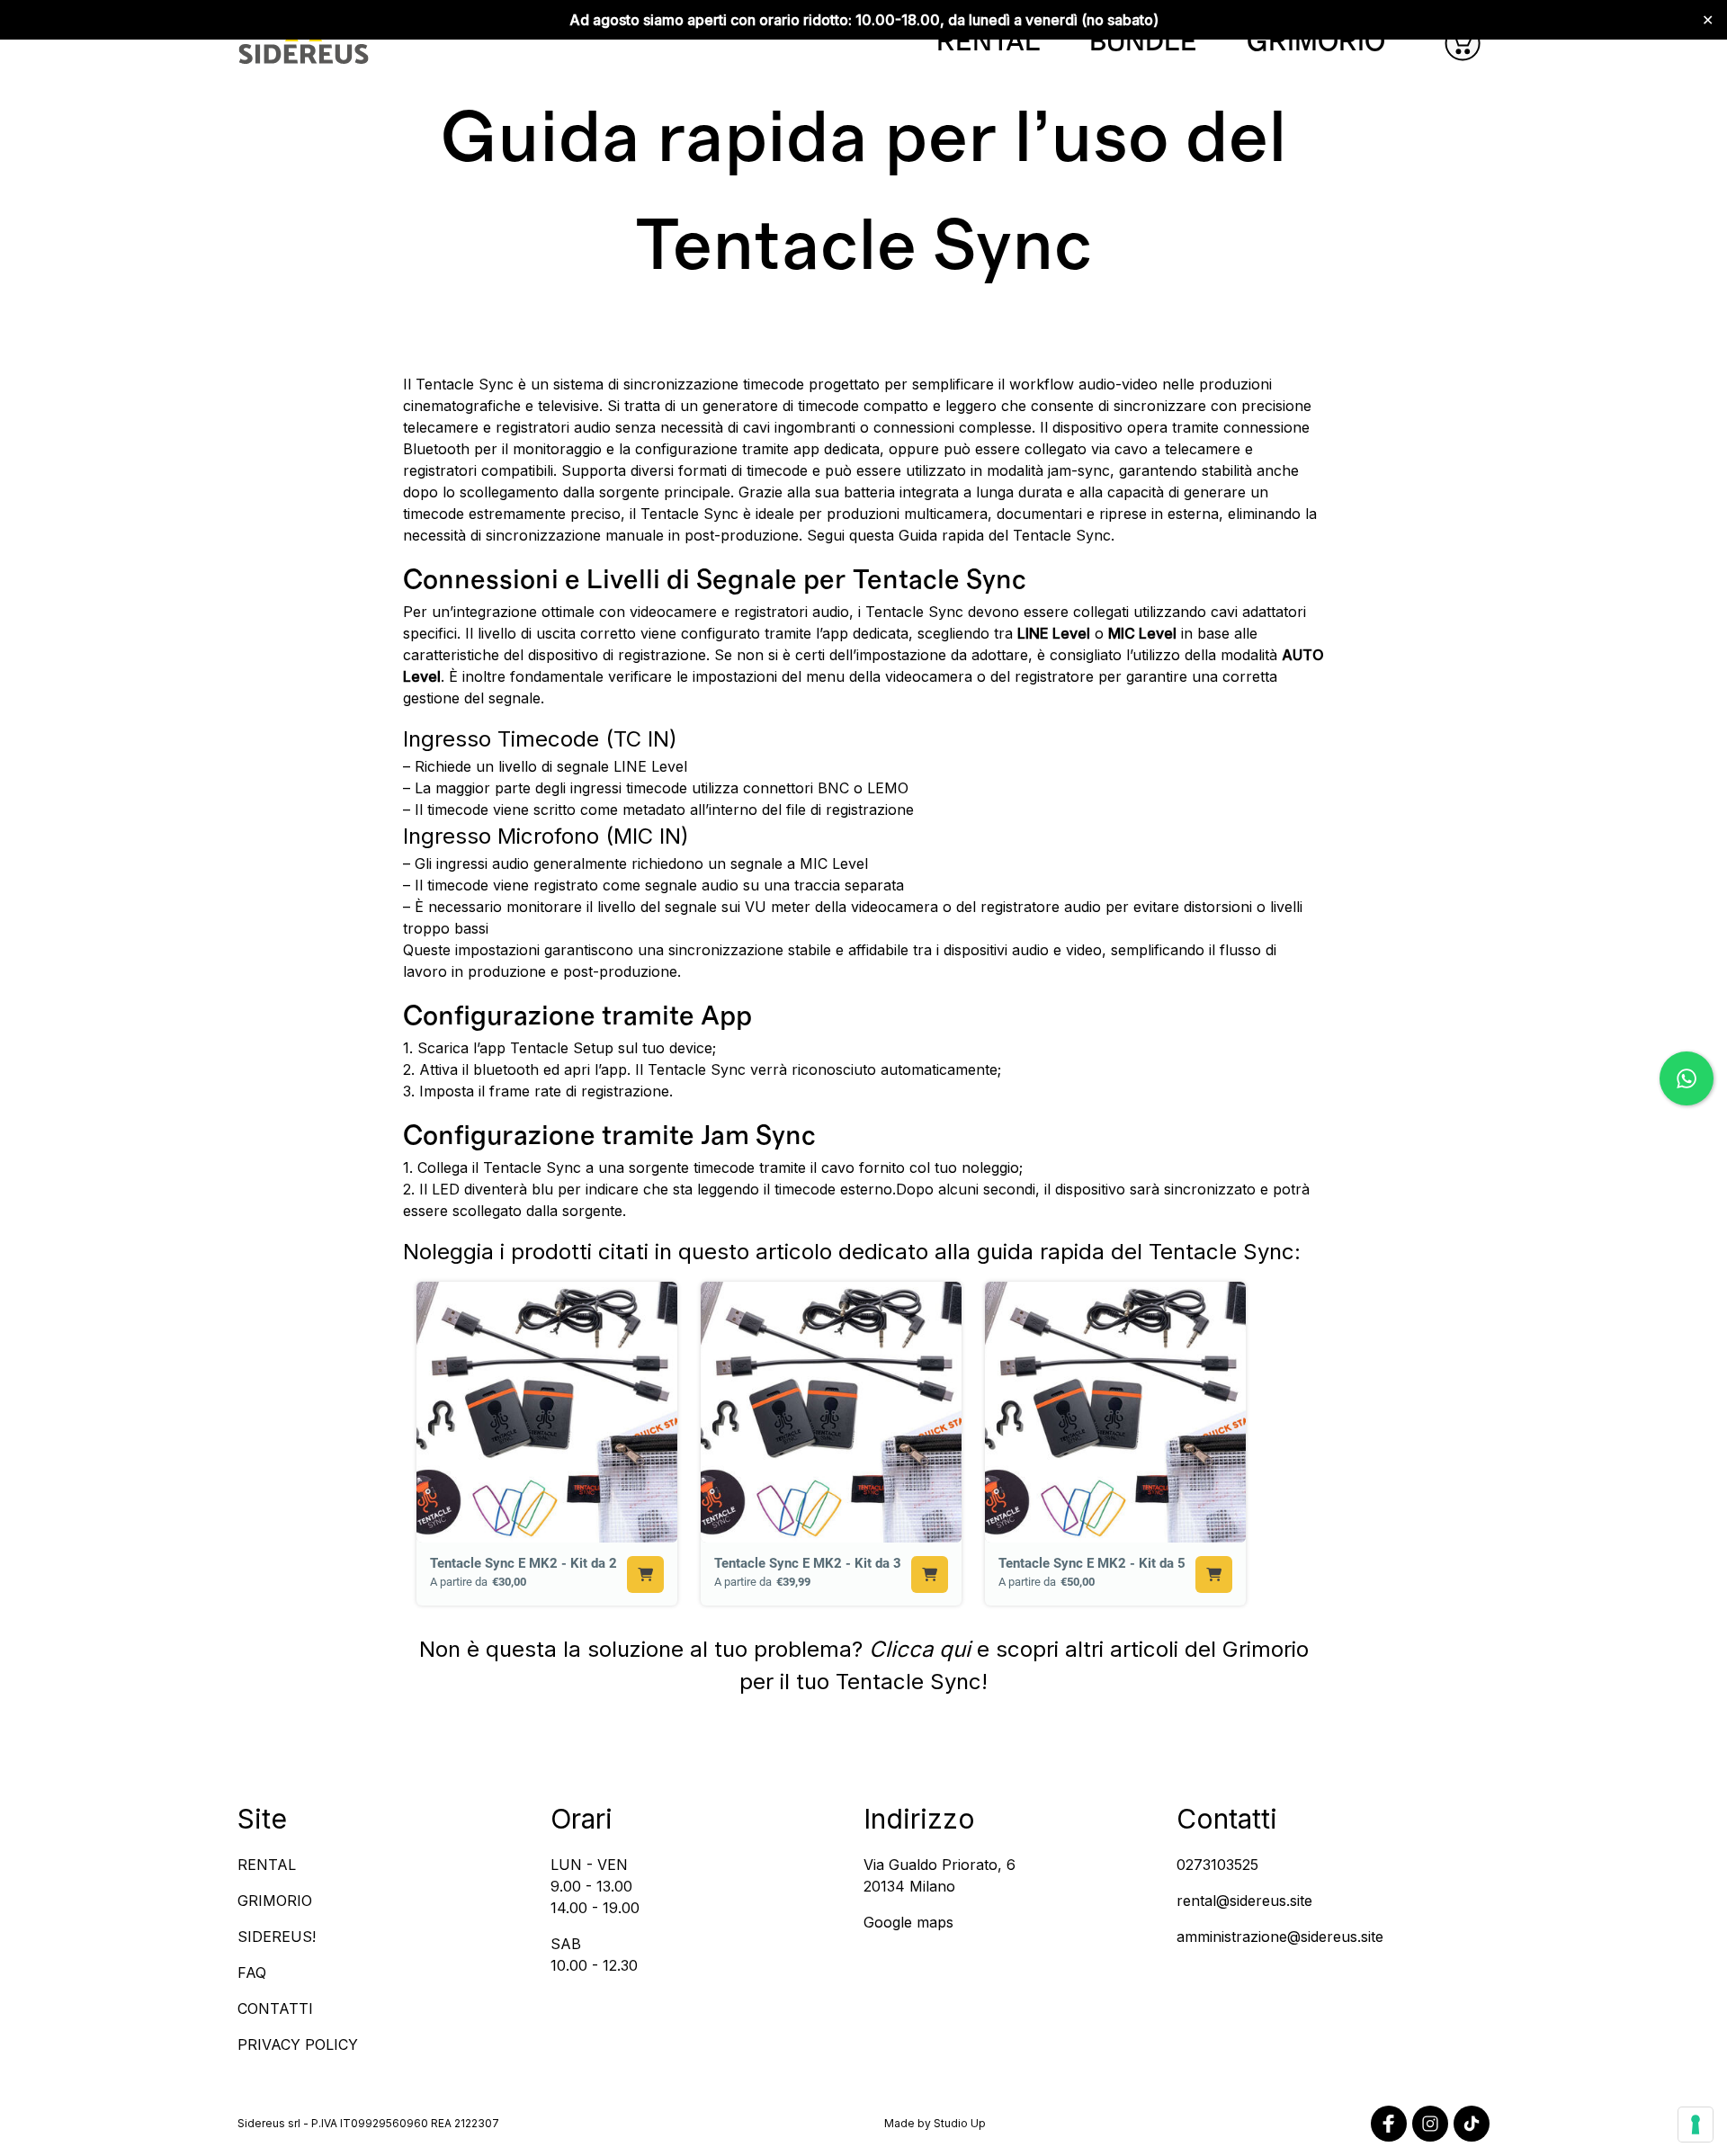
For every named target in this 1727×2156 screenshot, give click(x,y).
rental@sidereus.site (1244, 1901)
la (575, 1649)
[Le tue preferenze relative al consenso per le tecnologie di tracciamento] (1696, 2125)
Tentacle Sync (908, 1682)
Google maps (908, 1922)
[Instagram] (1430, 2124)
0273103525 (1217, 1865)
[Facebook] (1389, 2124)
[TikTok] (1472, 2124)
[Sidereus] (304, 43)
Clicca (904, 1649)
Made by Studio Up (935, 2123)
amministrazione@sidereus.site (1280, 1937)
